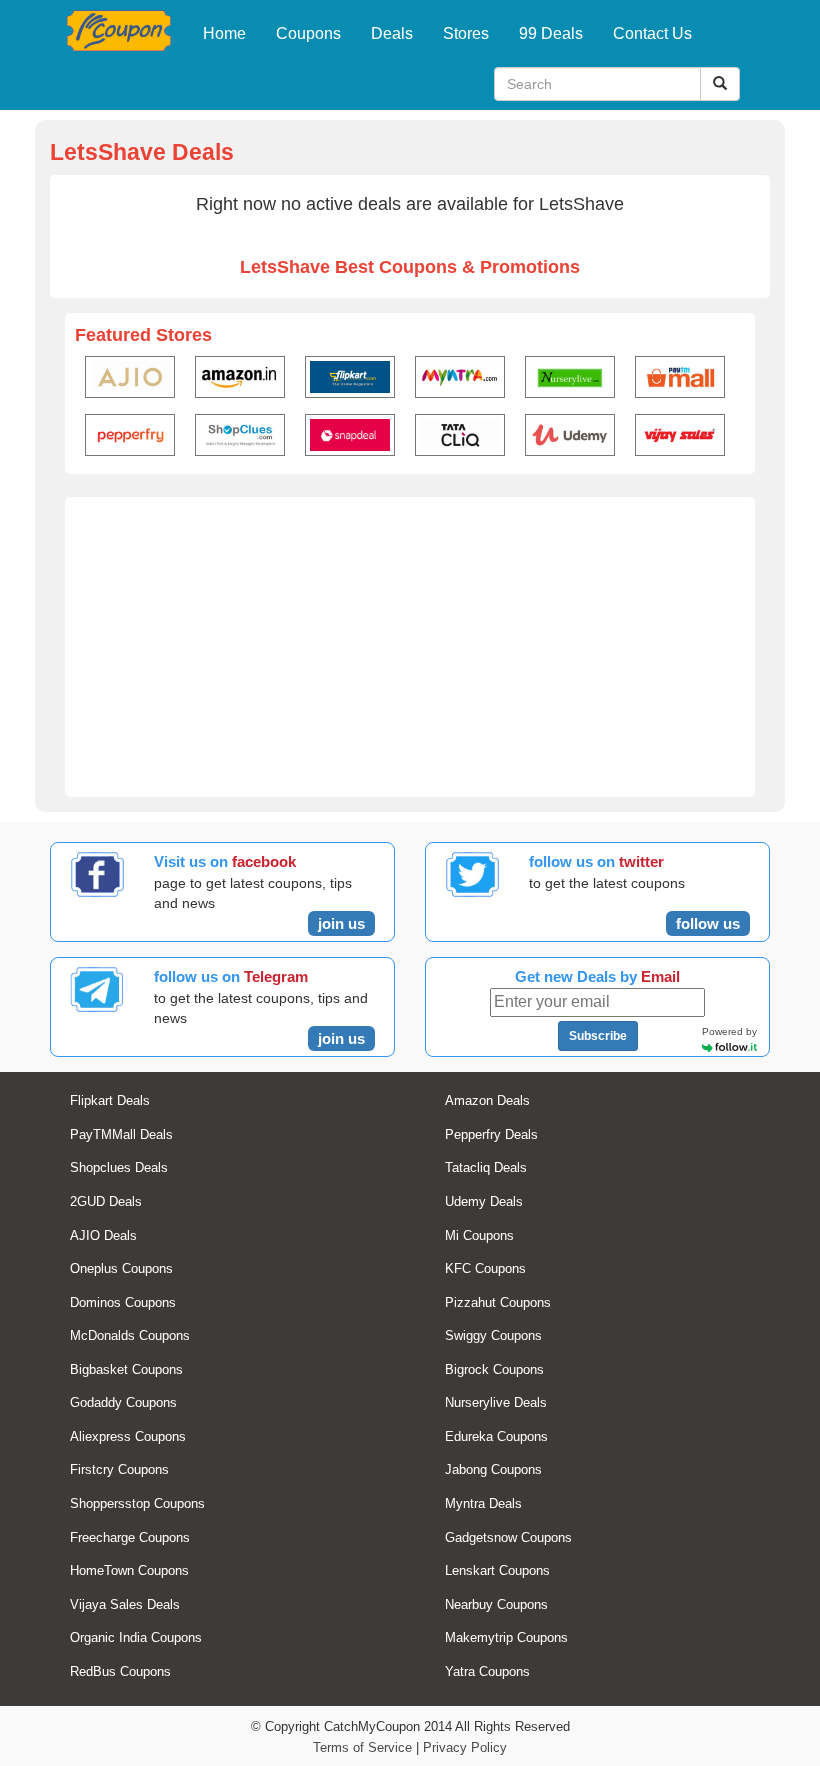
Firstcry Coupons (119, 1469)
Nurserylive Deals (496, 1402)
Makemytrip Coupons (506, 1637)
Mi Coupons (479, 1235)
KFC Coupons (485, 1268)
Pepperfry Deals (491, 1134)
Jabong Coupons (493, 1469)
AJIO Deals (103, 1235)
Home (224, 33)
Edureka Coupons (496, 1436)
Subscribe (598, 1036)
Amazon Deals (487, 1100)
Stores (466, 33)
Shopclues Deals (119, 1167)
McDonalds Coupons (130, 1335)
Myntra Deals (483, 1503)
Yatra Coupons (487, 1671)
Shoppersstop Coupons (137, 1503)
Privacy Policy (465, 1747)
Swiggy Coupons (493, 1335)
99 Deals (551, 33)
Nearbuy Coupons (496, 1604)
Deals (392, 33)
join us (341, 923)
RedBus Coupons (120, 1671)
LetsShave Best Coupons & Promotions (410, 267)
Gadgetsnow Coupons (508, 1537)
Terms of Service (362, 1747)
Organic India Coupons (136, 1637)
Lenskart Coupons (497, 1570)
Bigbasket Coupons (126, 1369)
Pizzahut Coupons (498, 1302)
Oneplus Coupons (121, 1268)
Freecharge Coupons (130, 1537)
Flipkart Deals (110, 1100)
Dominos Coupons (123, 1302)
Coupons (308, 33)
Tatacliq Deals (486, 1167)
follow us (708, 923)
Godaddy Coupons (123, 1402)
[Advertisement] (410, 647)
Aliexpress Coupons (128, 1436)
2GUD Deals (106, 1201)
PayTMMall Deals (121, 1134)
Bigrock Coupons (494, 1369)
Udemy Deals (484, 1201)
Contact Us (652, 33)
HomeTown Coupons (129, 1570)
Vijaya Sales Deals (125, 1604)
